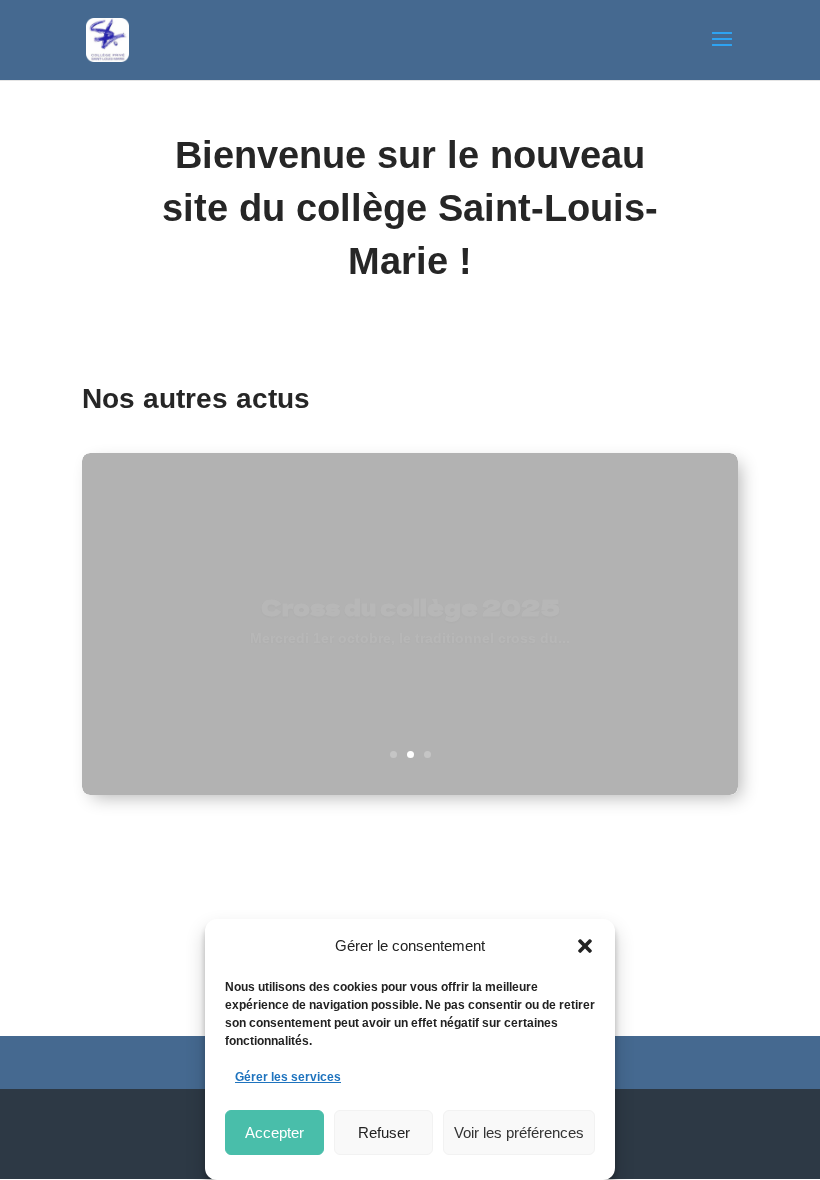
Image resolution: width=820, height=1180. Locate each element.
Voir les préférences (519, 1132)
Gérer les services (288, 1077)
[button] (585, 946)
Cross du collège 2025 (410, 598)
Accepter (274, 1132)
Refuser (384, 1132)
